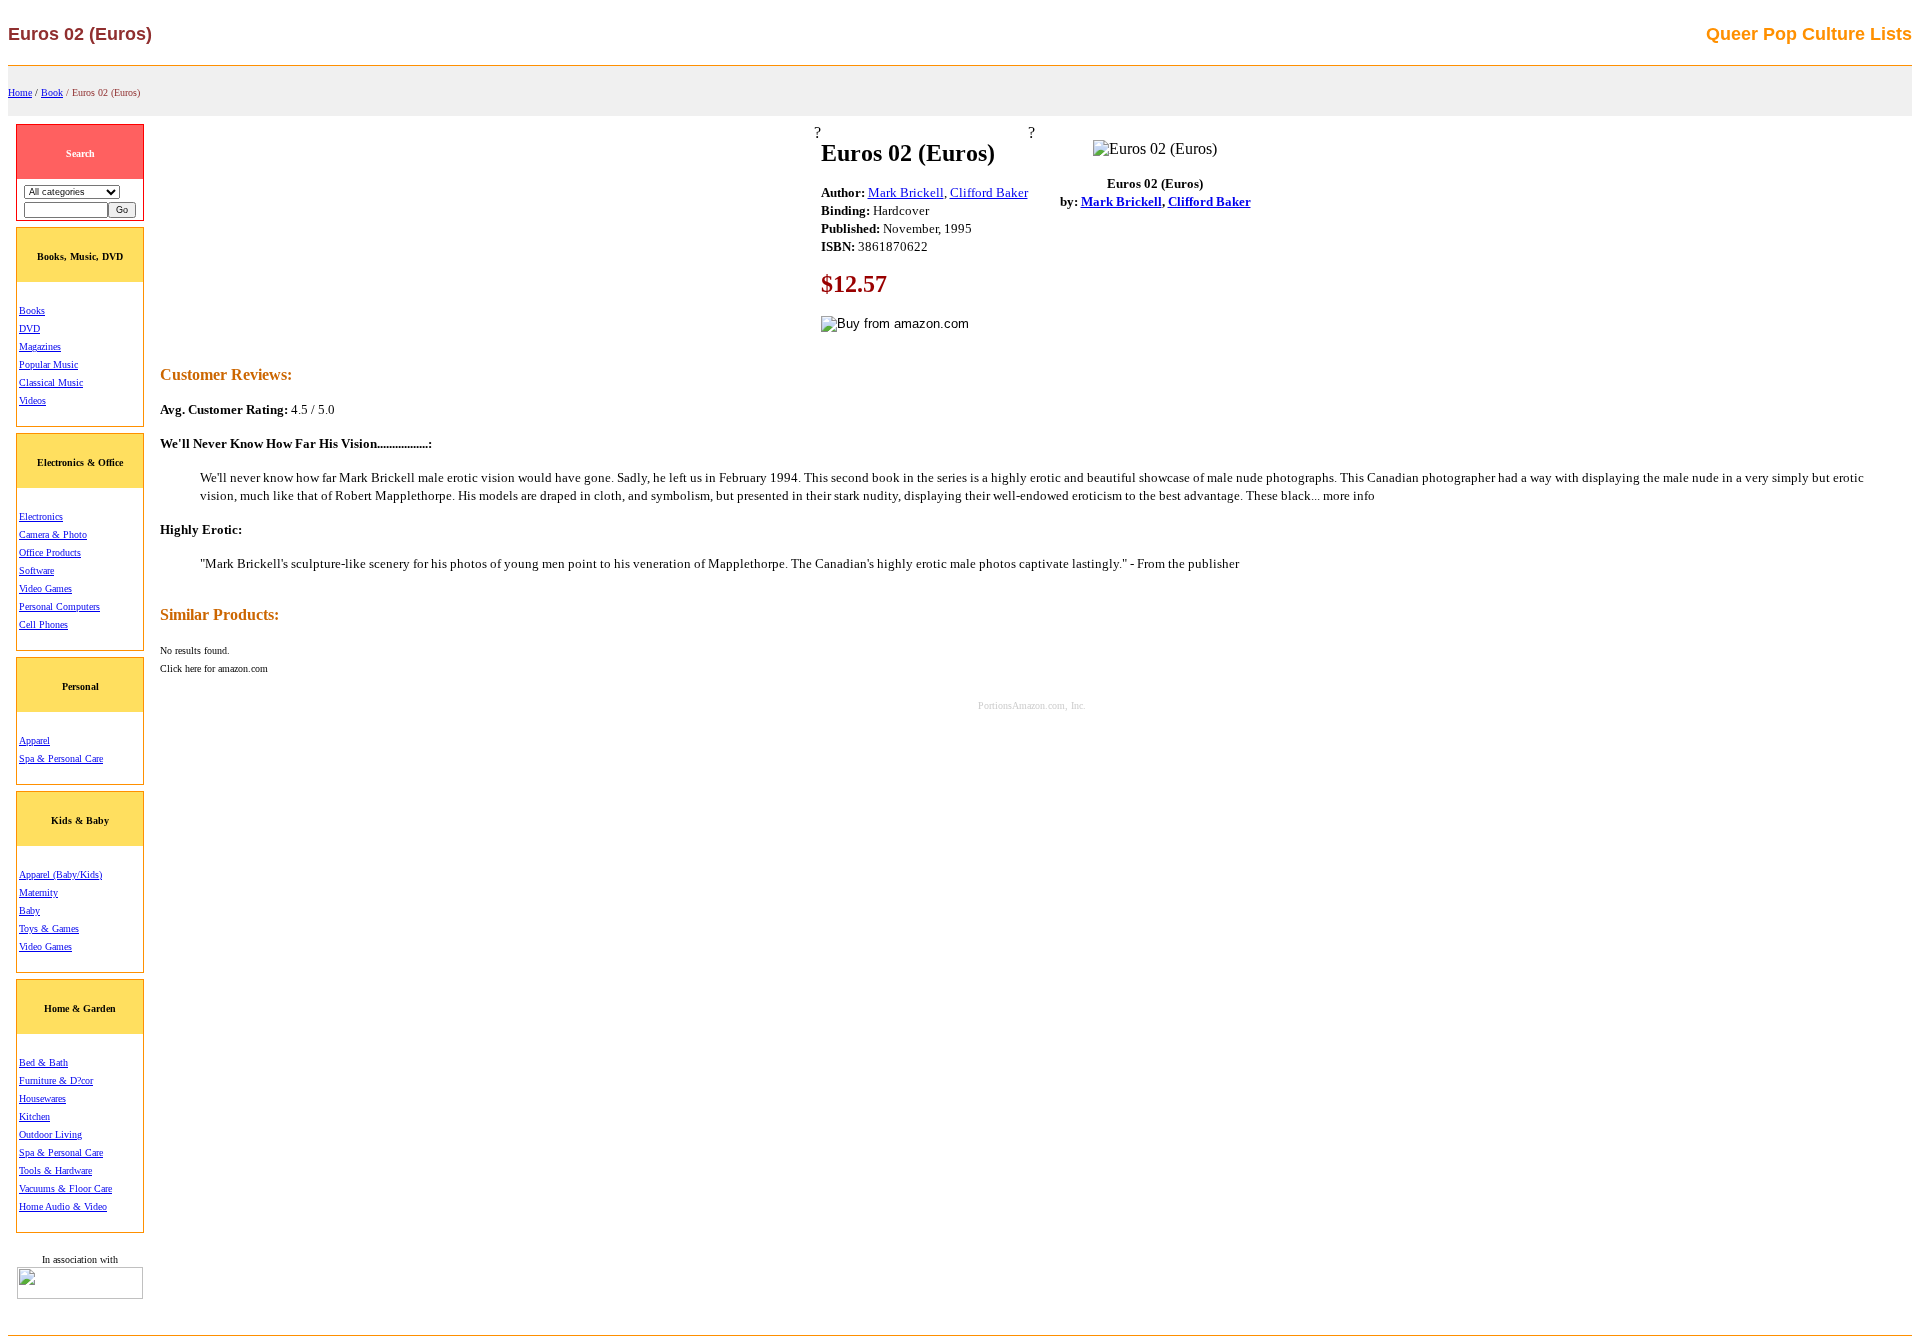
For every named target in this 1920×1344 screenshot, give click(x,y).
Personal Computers (59, 606)
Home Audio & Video (63, 1206)
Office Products (50, 552)
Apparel (34, 740)
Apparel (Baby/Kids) (60, 874)
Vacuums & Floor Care (65, 1188)
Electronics (41, 516)
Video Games (45, 588)
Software (36, 570)
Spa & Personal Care (61, 758)
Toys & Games (49, 928)
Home (20, 92)
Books (32, 310)
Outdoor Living (50, 1134)
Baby (29, 910)
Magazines (40, 346)
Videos (32, 400)
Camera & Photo (53, 534)
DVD (29, 328)
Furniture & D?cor (56, 1080)
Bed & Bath (43, 1062)
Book (52, 92)
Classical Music (51, 382)
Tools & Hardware (55, 1170)
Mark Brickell (906, 192)
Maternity (38, 892)
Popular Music (48, 364)
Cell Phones (43, 624)
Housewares (42, 1098)
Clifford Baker (989, 192)
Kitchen (34, 1116)
